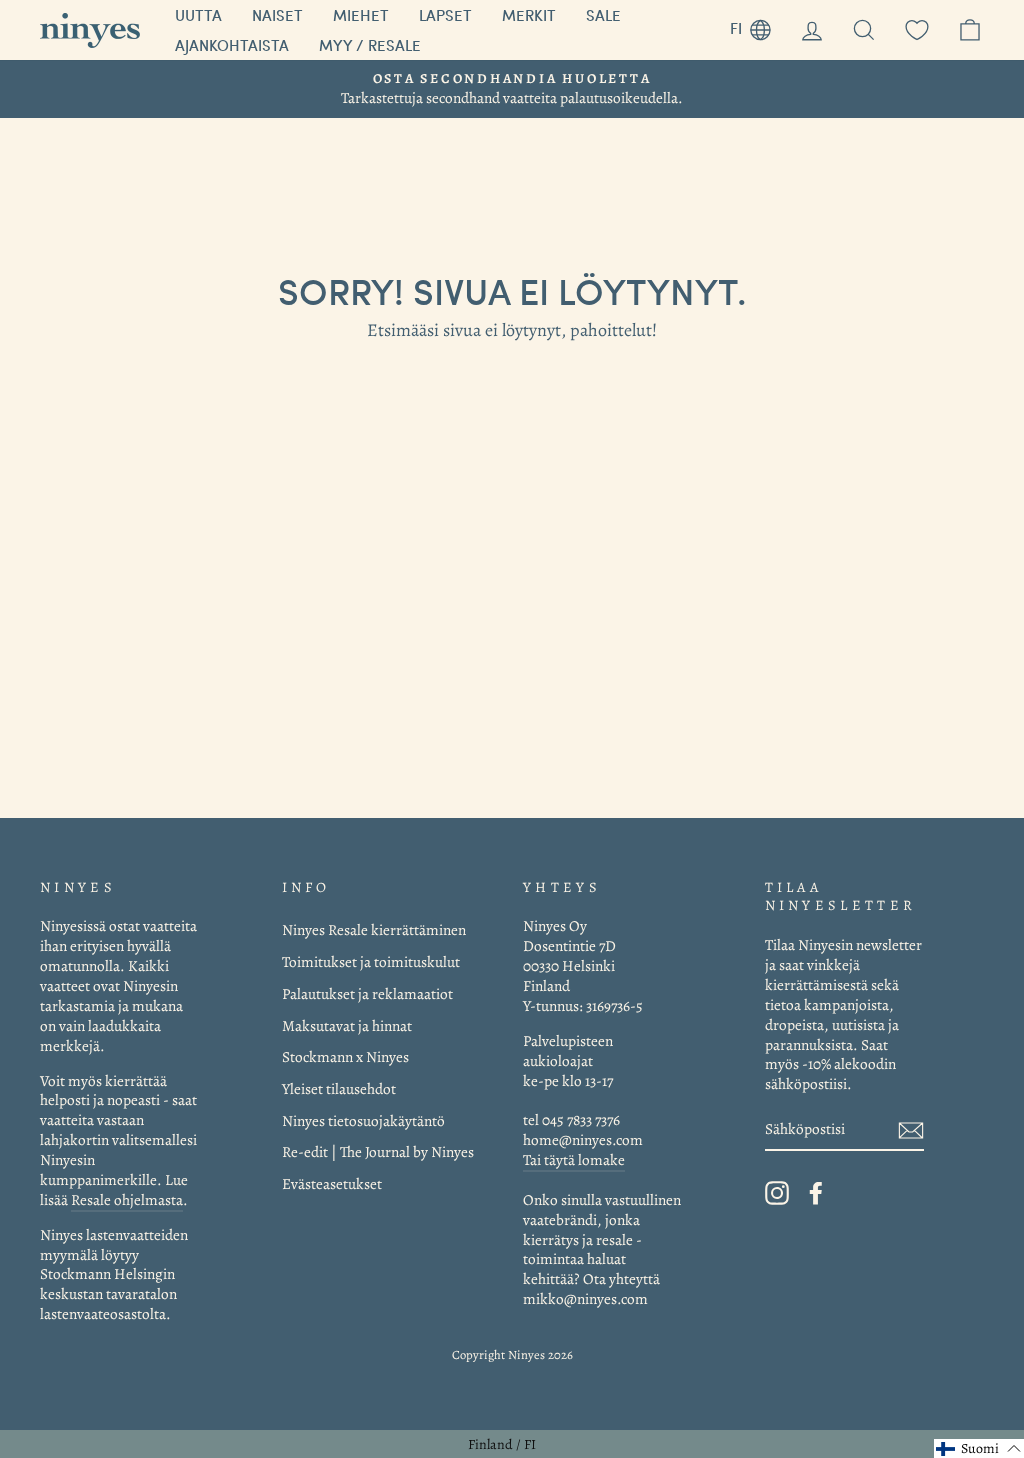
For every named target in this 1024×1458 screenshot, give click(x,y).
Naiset (277, 15)
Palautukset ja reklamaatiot (367, 993)
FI (758, 25)
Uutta (198, 15)
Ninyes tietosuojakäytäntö (363, 1120)
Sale (603, 15)
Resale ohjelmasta (127, 1199)
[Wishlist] (917, 30)
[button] (979, 1448)
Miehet (361, 15)
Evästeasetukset (332, 1183)
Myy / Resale (370, 45)
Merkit (529, 15)
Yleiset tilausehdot (339, 1088)
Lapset (445, 15)
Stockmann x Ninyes (345, 1056)
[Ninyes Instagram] (777, 1193)
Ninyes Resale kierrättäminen (374, 929)
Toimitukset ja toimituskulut (371, 961)
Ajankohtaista (232, 45)
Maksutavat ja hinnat (347, 1025)
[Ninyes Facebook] (816, 1193)
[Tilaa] (911, 1130)
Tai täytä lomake (574, 1159)
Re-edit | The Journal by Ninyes (378, 1151)
